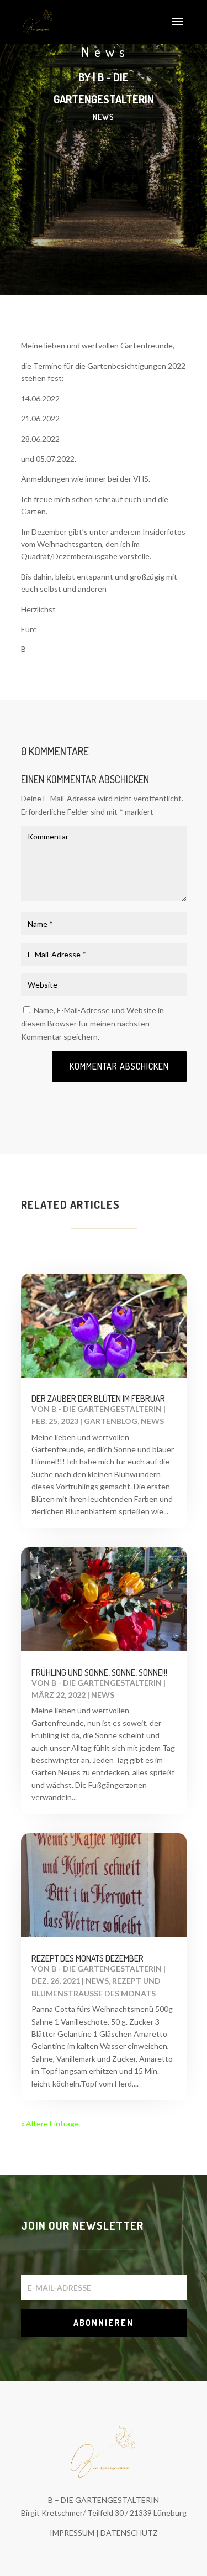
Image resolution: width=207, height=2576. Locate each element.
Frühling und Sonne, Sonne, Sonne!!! (99, 1672)
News (104, 117)
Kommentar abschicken (119, 1066)
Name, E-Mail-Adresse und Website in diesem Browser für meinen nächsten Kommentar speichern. (92, 1023)
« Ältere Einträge (50, 2123)
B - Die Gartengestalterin (107, 1409)
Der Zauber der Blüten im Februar (98, 1399)
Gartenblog (111, 1421)
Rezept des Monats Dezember (87, 1958)
